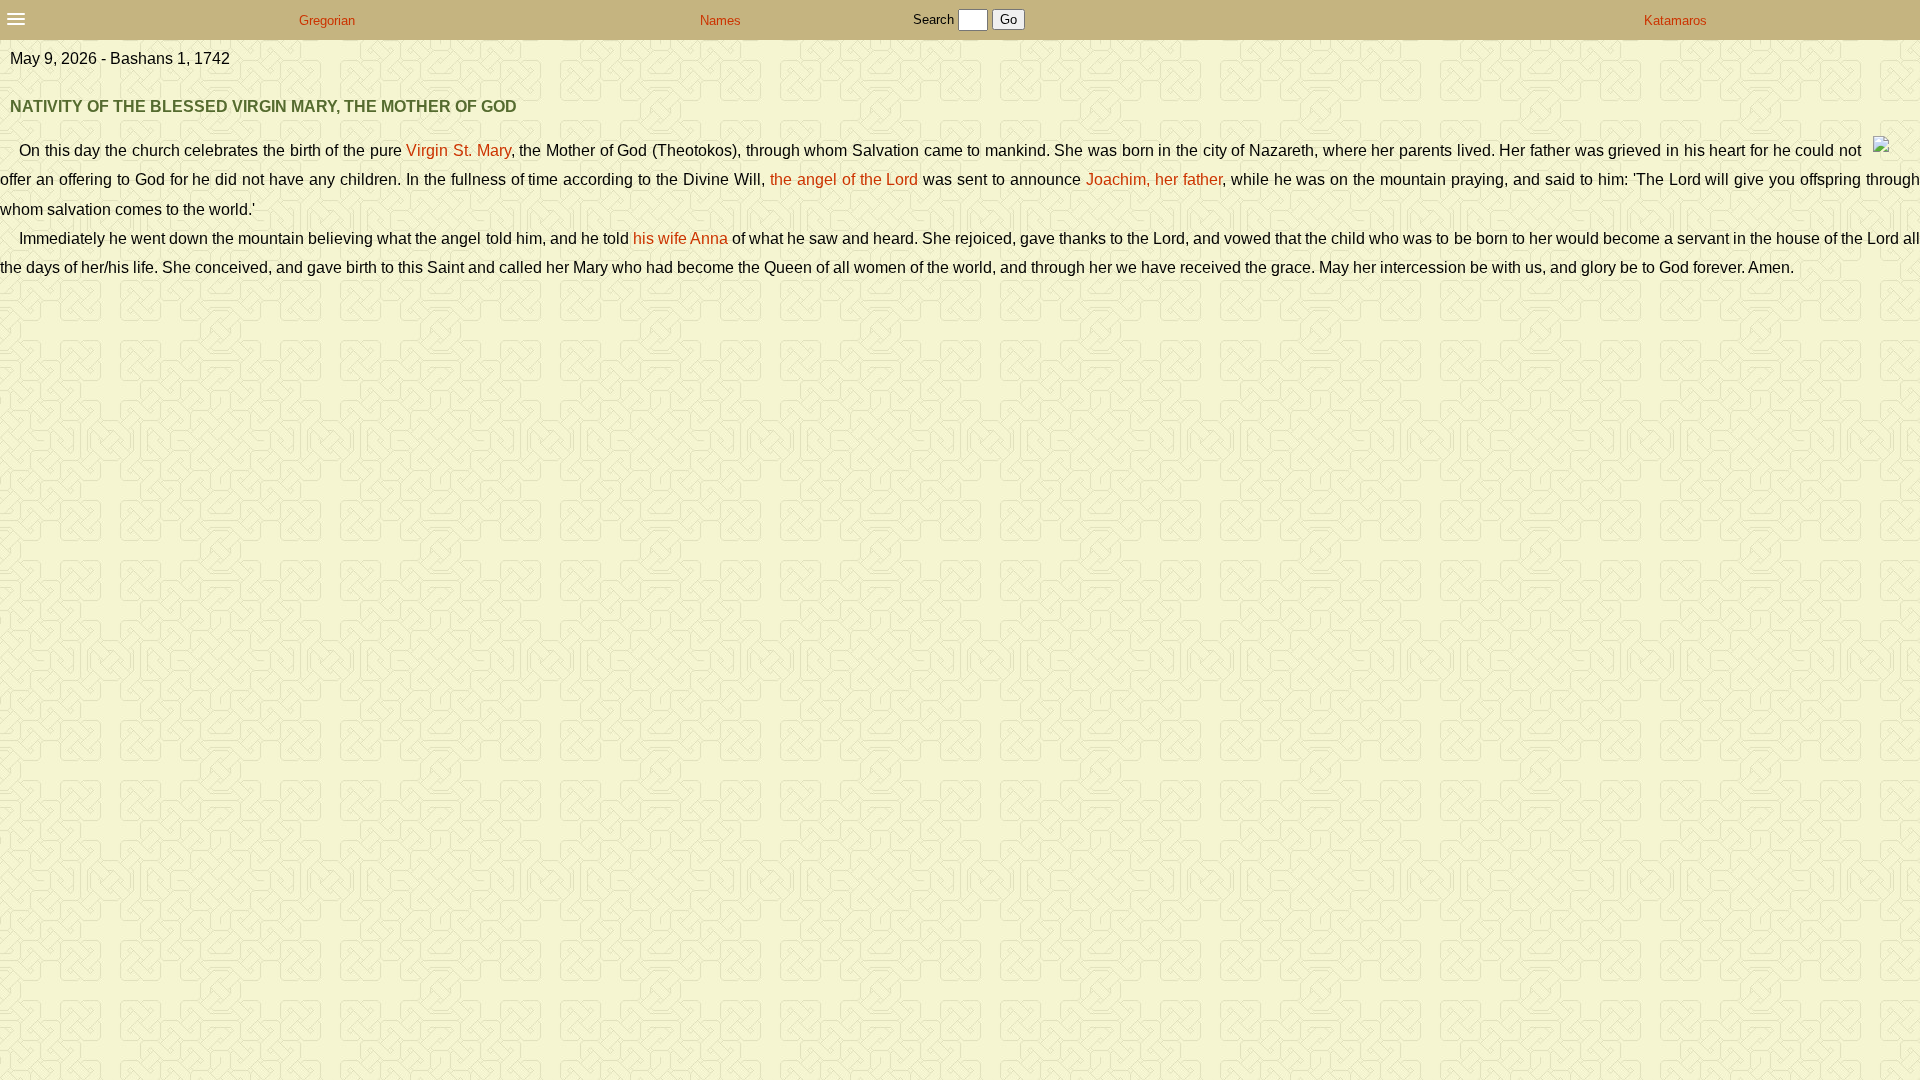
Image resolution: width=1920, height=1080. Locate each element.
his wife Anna (680, 238)
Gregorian (327, 20)
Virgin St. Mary (458, 150)
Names (720, 20)
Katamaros (1675, 20)
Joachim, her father (1154, 179)
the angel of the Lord (844, 179)
